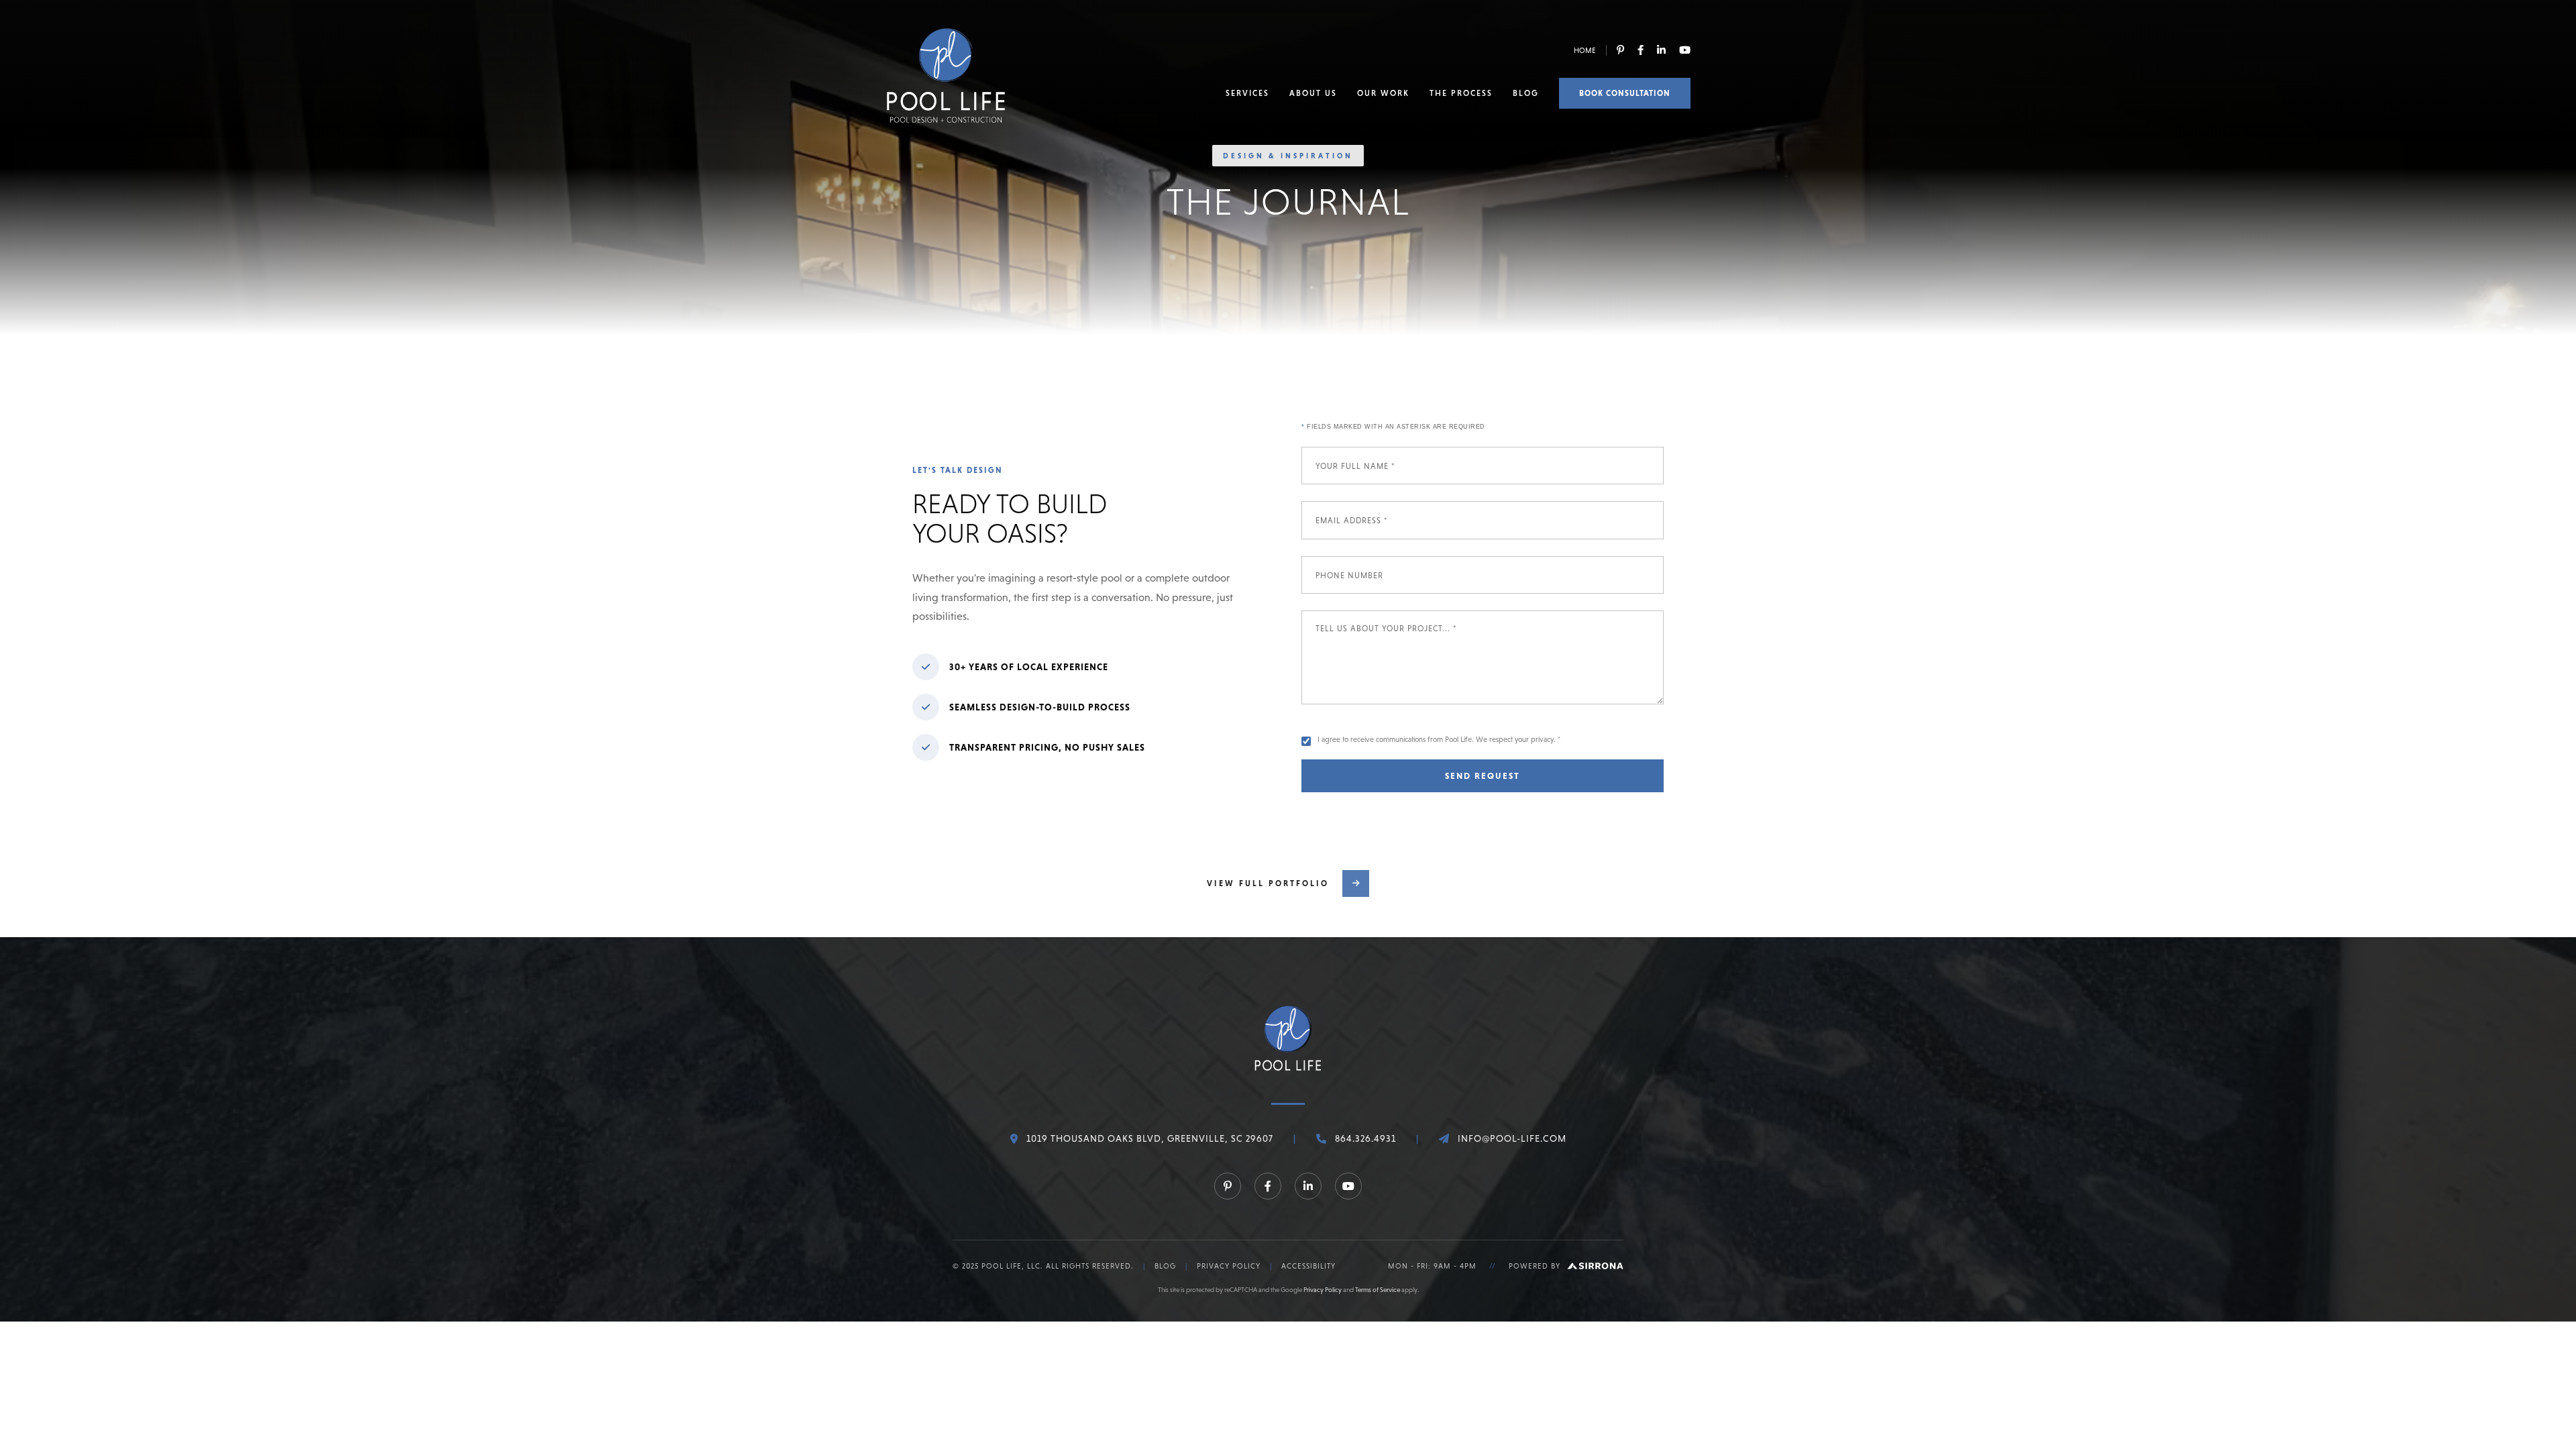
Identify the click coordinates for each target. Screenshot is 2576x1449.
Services (1247, 93)
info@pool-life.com (1512, 1138)
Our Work (1383, 93)
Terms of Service (1378, 1290)
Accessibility (1308, 1266)
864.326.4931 (1365, 1138)
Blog (1526, 93)
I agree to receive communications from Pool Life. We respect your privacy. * (1439, 739)
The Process (1461, 93)
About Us (1313, 93)
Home (1585, 50)
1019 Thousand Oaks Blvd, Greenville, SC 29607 (1150, 1138)
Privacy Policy (1229, 1266)
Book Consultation (1625, 93)
